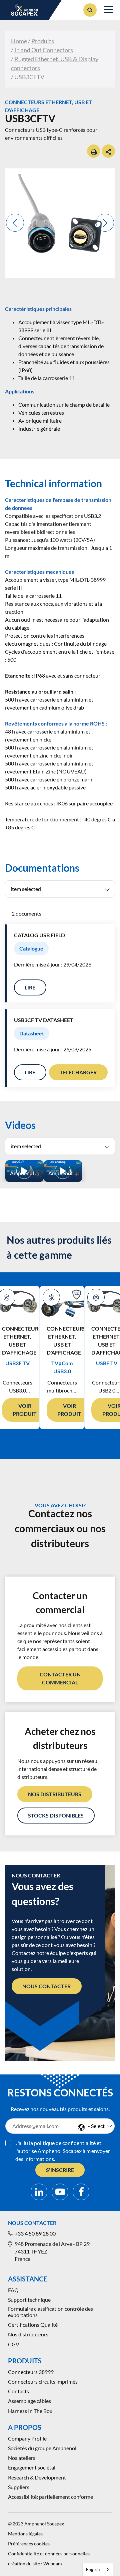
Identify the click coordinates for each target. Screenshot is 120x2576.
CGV (14, 2344)
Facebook (81, 2192)
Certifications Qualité (33, 2325)
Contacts (18, 2391)
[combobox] (98, 2570)
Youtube (60, 2192)
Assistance (27, 2279)
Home (19, 41)
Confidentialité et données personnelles (49, 2554)
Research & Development (37, 2477)
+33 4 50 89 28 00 (35, 2233)
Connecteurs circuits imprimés (43, 2381)
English (93, 2569)
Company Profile (27, 2438)
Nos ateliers (22, 2458)
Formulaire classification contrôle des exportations (50, 2312)
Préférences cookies (29, 2544)
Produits (43, 41)
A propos (25, 2427)
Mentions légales (25, 2534)
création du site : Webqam (35, 2564)
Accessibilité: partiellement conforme (50, 2497)
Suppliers (19, 2487)
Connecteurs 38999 (31, 2372)
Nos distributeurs (28, 2334)
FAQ (13, 2290)
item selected (26, 889)
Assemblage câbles (29, 2401)
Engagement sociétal (32, 2467)
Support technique (29, 2300)
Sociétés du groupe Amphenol (42, 2448)
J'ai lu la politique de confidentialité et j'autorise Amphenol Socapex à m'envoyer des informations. (63, 2151)
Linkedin (39, 2192)
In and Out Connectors (44, 50)
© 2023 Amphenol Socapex (36, 2524)
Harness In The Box (30, 2411)
